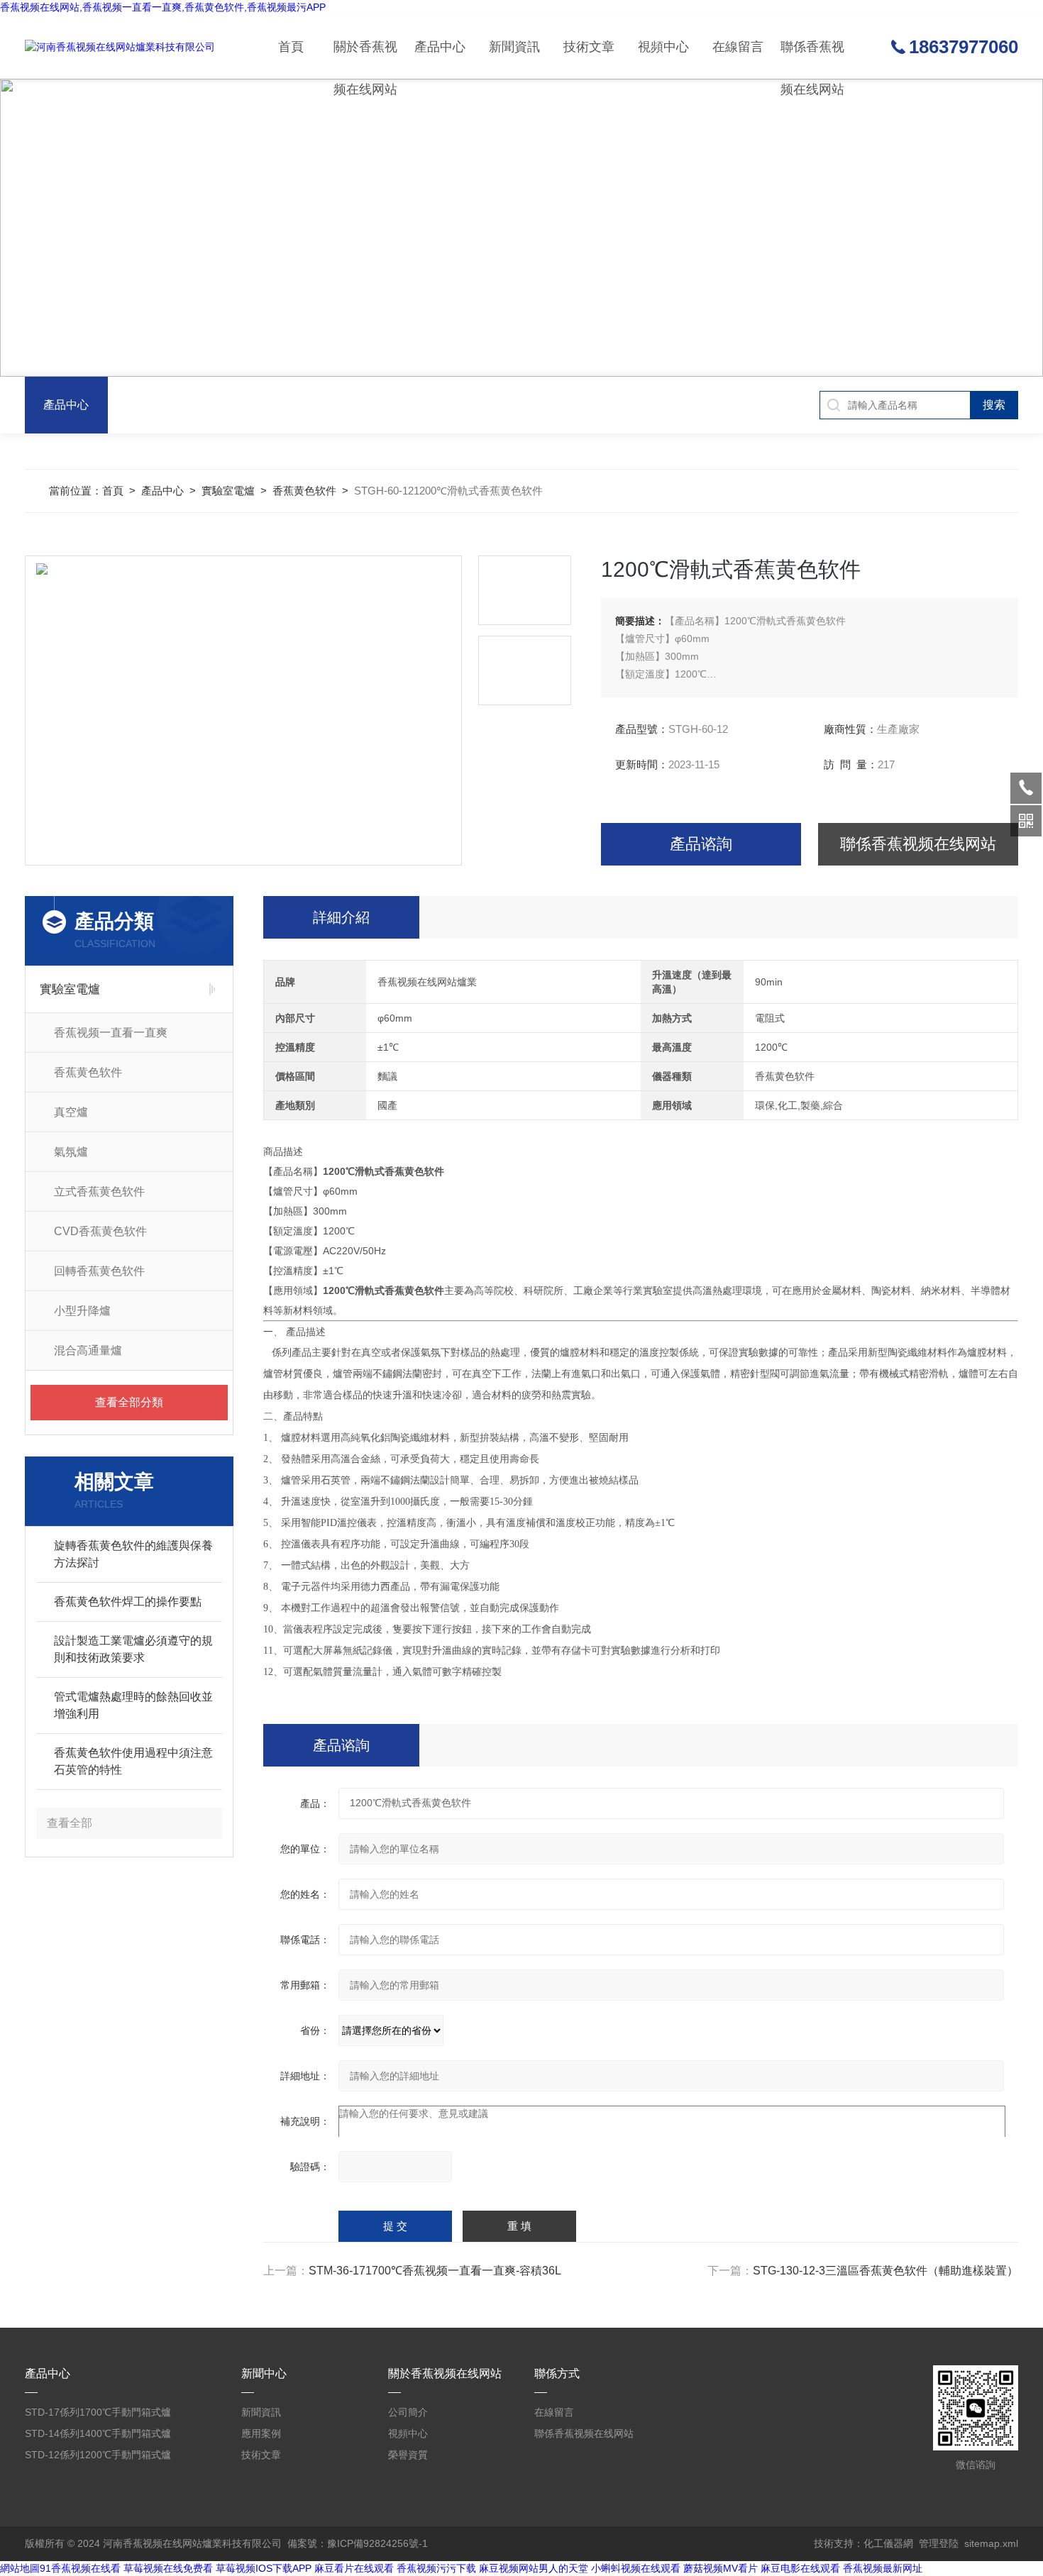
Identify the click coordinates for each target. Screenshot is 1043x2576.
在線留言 (738, 47)
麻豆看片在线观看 (354, 2568)
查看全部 (70, 1823)
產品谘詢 (701, 844)
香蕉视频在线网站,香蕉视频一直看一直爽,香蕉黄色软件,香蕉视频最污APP (163, 7)
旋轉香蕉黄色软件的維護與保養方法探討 (133, 1554)
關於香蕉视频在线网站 (365, 59)
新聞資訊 (514, 47)
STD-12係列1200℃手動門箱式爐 (98, 2455)
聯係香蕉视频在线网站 (812, 59)
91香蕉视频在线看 (80, 2568)
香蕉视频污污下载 (436, 2568)
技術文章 (589, 47)
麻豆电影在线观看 (800, 2568)
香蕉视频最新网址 (883, 2568)
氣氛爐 (71, 1152)
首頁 (291, 47)
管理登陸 (939, 2543)
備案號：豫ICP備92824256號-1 (358, 2543)
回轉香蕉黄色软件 (99, 1271)
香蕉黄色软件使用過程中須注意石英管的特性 (133, 1761)
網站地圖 (20, 2568)
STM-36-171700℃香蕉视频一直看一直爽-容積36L (435, 2271)
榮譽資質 (408, 2455)
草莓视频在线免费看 (168, 2568)
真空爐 (71, 1112)
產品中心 (440, 47)
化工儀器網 (888, 2543)
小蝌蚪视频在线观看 (636, 2568)
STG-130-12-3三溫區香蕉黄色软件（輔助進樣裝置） (885, 2271)
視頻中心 (663, 47)
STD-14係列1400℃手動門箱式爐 (98, 2433)
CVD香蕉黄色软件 (100, 1231)
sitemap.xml (991, 2543)
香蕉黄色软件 (304, 491)
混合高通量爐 (88, 1350)
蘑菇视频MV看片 (721, 2568)
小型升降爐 (82, 1311)
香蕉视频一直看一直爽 (111, 1033)
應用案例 (261, 2433)
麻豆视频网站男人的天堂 (534, 2568)
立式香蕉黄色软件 (99, 1192)
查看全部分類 (129, 1402)
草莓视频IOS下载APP (264, 2568)
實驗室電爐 (228, 491)
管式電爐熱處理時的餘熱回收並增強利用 (133, 1705)
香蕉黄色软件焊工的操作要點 (128, 1602)
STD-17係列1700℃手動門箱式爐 (98, 2412)
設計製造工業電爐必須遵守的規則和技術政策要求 (133, 1649)
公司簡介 (408, 2412)
